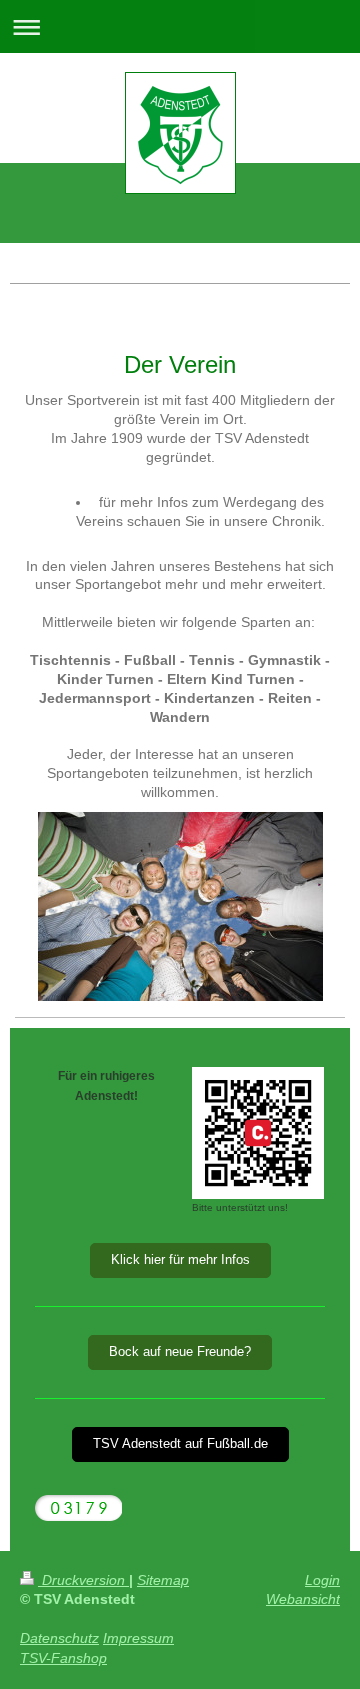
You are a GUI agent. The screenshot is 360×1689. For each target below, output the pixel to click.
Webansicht (303, 1599)
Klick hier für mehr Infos (180, 1260)
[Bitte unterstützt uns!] (258, 1133)
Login (322, 1580)
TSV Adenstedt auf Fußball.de (180, 1444)
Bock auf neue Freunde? (180, 1352)
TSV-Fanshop (63, 1658)
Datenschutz (59, 1638)
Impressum (138, 1638)
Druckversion (83, 1580)
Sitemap (163, 1580)
